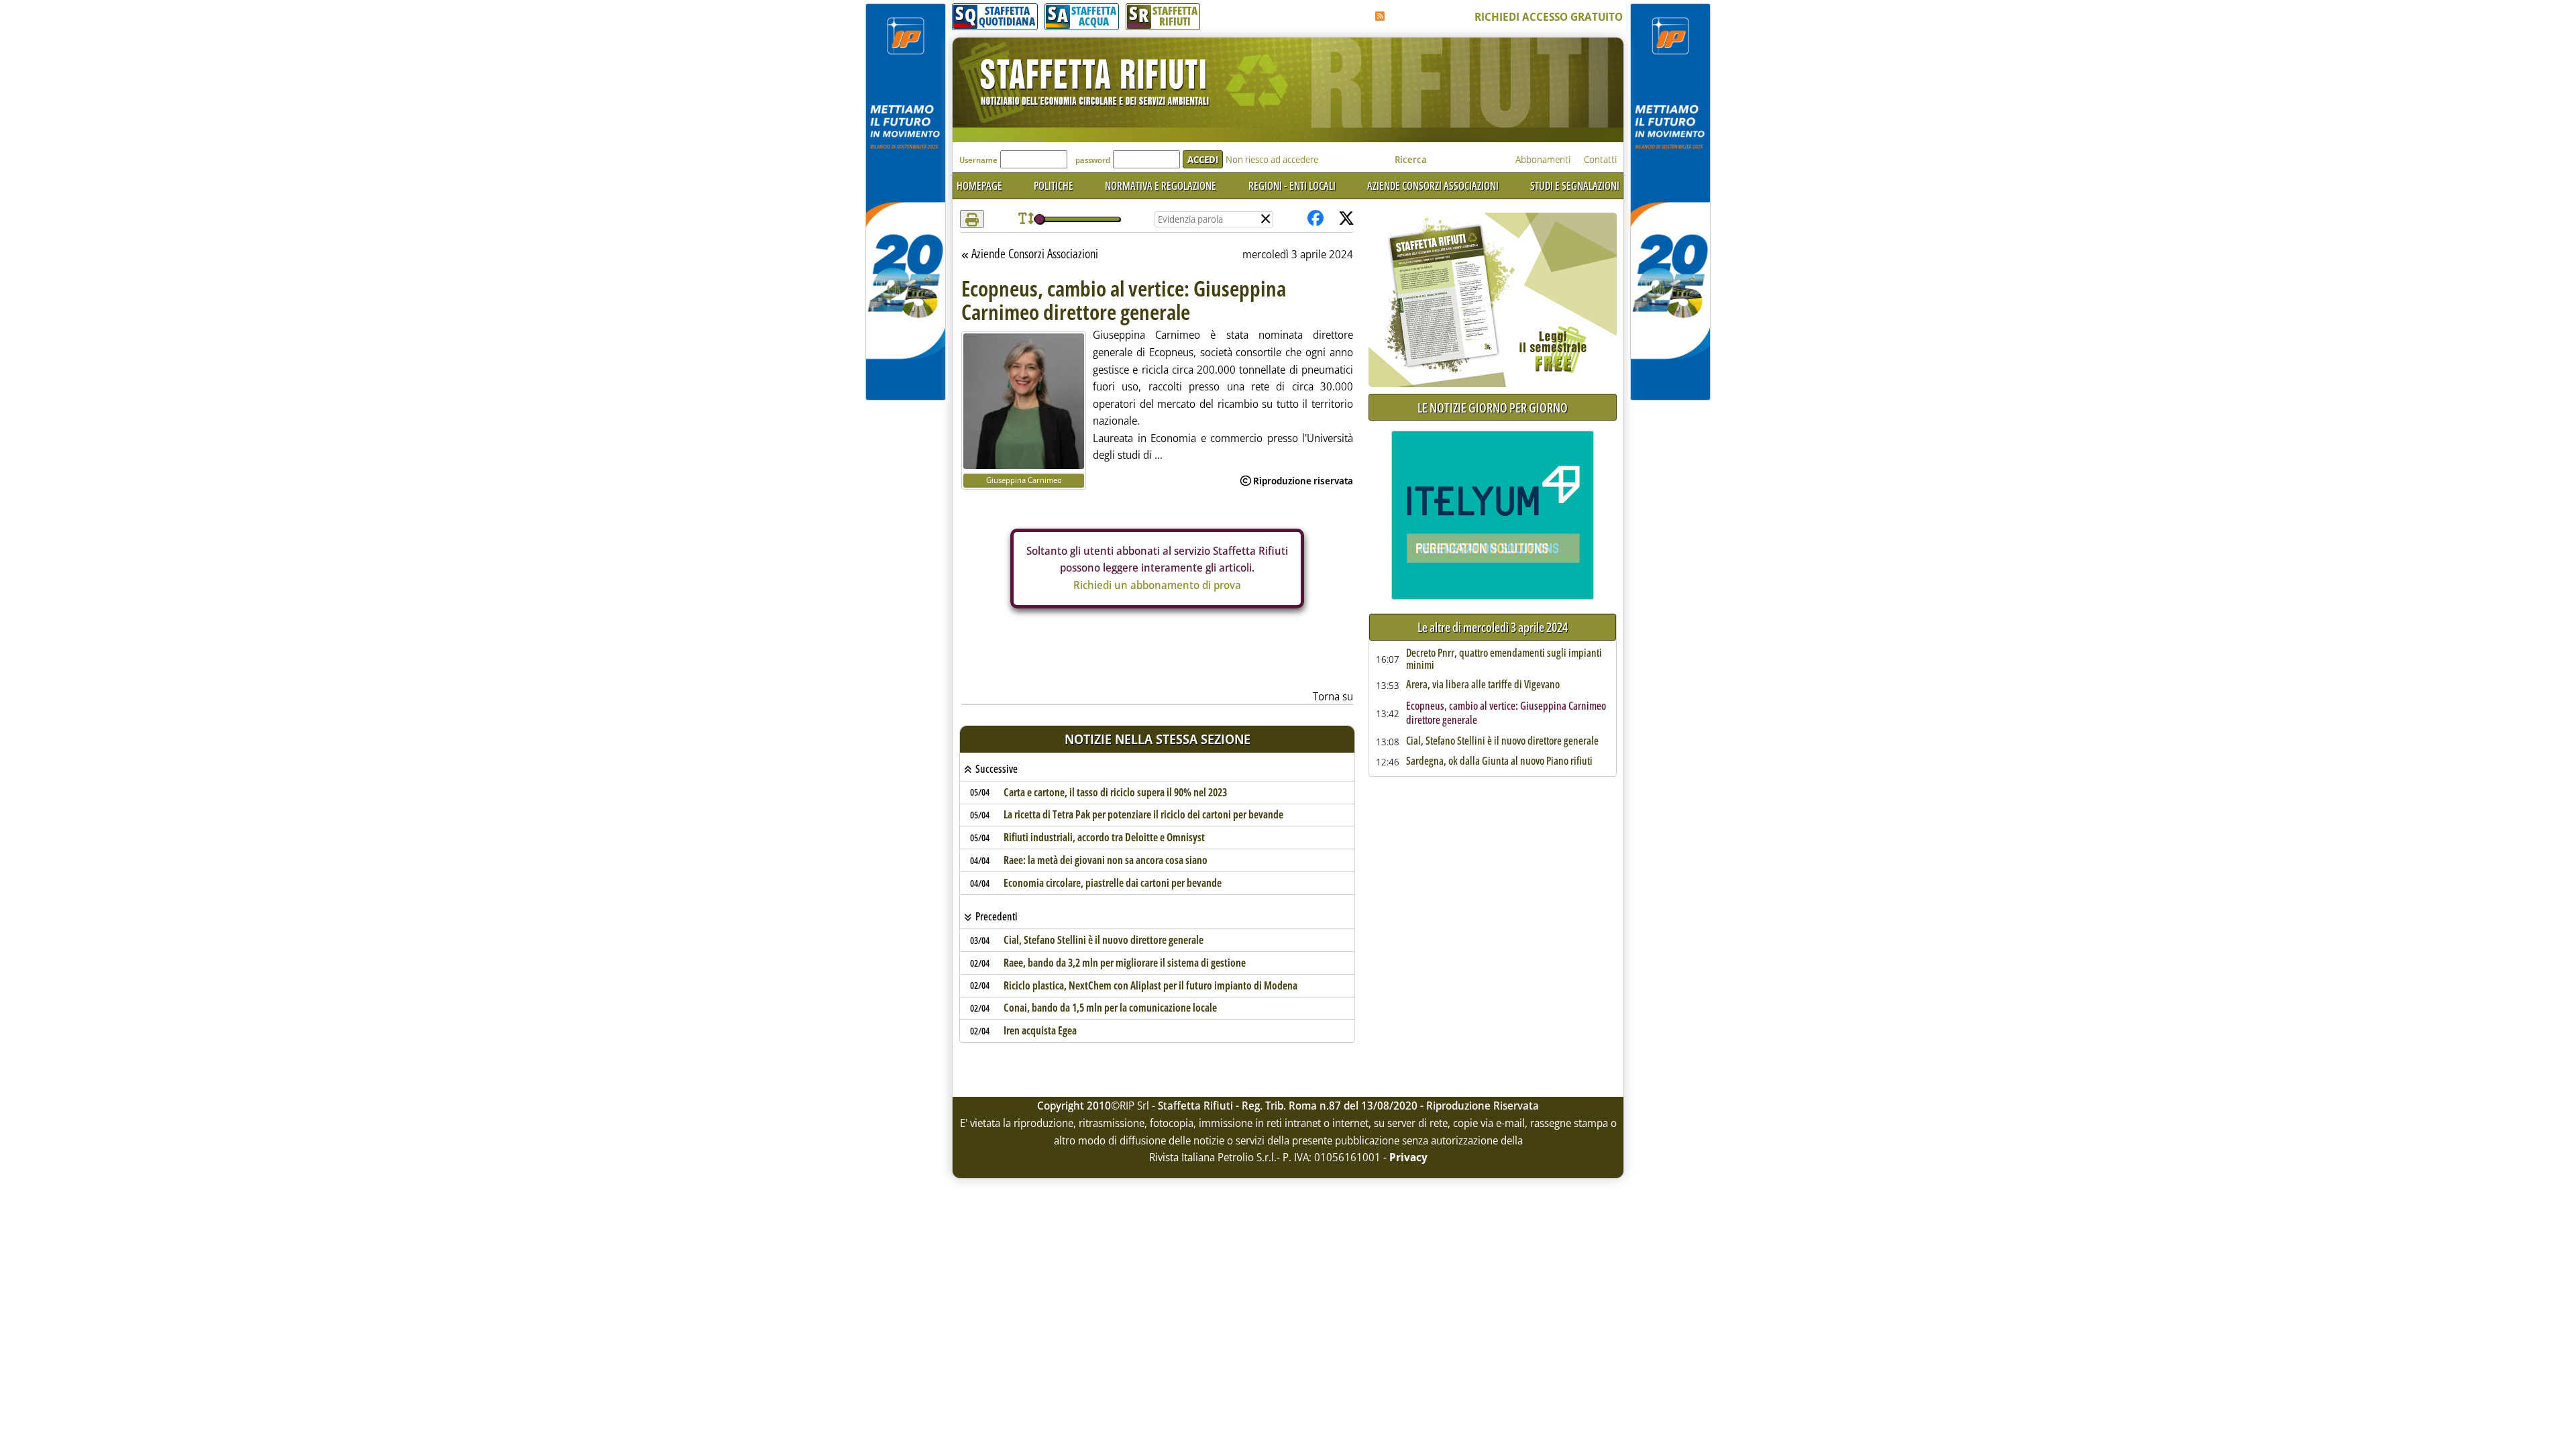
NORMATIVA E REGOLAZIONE (1161, 186)
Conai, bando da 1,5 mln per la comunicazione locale (1110, 1008)
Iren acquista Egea (1040, 1030)
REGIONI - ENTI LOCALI (1292, 186)
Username (978, 160)
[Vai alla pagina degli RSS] (1380, 16)
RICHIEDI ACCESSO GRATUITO (1549, 17)
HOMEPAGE (979, 186)
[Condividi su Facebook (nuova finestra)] (1316, 219)
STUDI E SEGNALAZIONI (1575, 186)
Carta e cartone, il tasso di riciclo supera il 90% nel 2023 (1115, 792)
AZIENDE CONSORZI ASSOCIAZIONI (1433, 186)
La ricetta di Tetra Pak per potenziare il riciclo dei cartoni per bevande (1143, 814)
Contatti (1600, 159)
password (1093, 160)
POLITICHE (1054, 186)
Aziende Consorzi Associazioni (1034, 254)
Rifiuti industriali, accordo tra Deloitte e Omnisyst (1104, 837)
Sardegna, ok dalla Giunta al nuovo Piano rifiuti (1499, 761)
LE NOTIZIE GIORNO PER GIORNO (1493, 408)
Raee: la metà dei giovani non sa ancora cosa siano (1106, 860)
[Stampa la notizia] (972, 219)
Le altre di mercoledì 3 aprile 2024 (1493, 628)
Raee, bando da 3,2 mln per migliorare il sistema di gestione (1125, 963)
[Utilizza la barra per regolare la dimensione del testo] (1026, 219)
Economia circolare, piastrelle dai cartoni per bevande (1113, 883)
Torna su (1333, 696)
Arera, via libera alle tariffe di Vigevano (1483, 685)
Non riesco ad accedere (1272, 159)
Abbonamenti (1543, 159)
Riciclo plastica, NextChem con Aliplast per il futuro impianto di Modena (1150, 985)
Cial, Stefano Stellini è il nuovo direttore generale (1104, 940)
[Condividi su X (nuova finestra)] (1346, 219)
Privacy (1408, 1157)
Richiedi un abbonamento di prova (1157, 585)
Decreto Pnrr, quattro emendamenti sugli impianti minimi (1504, 659)
